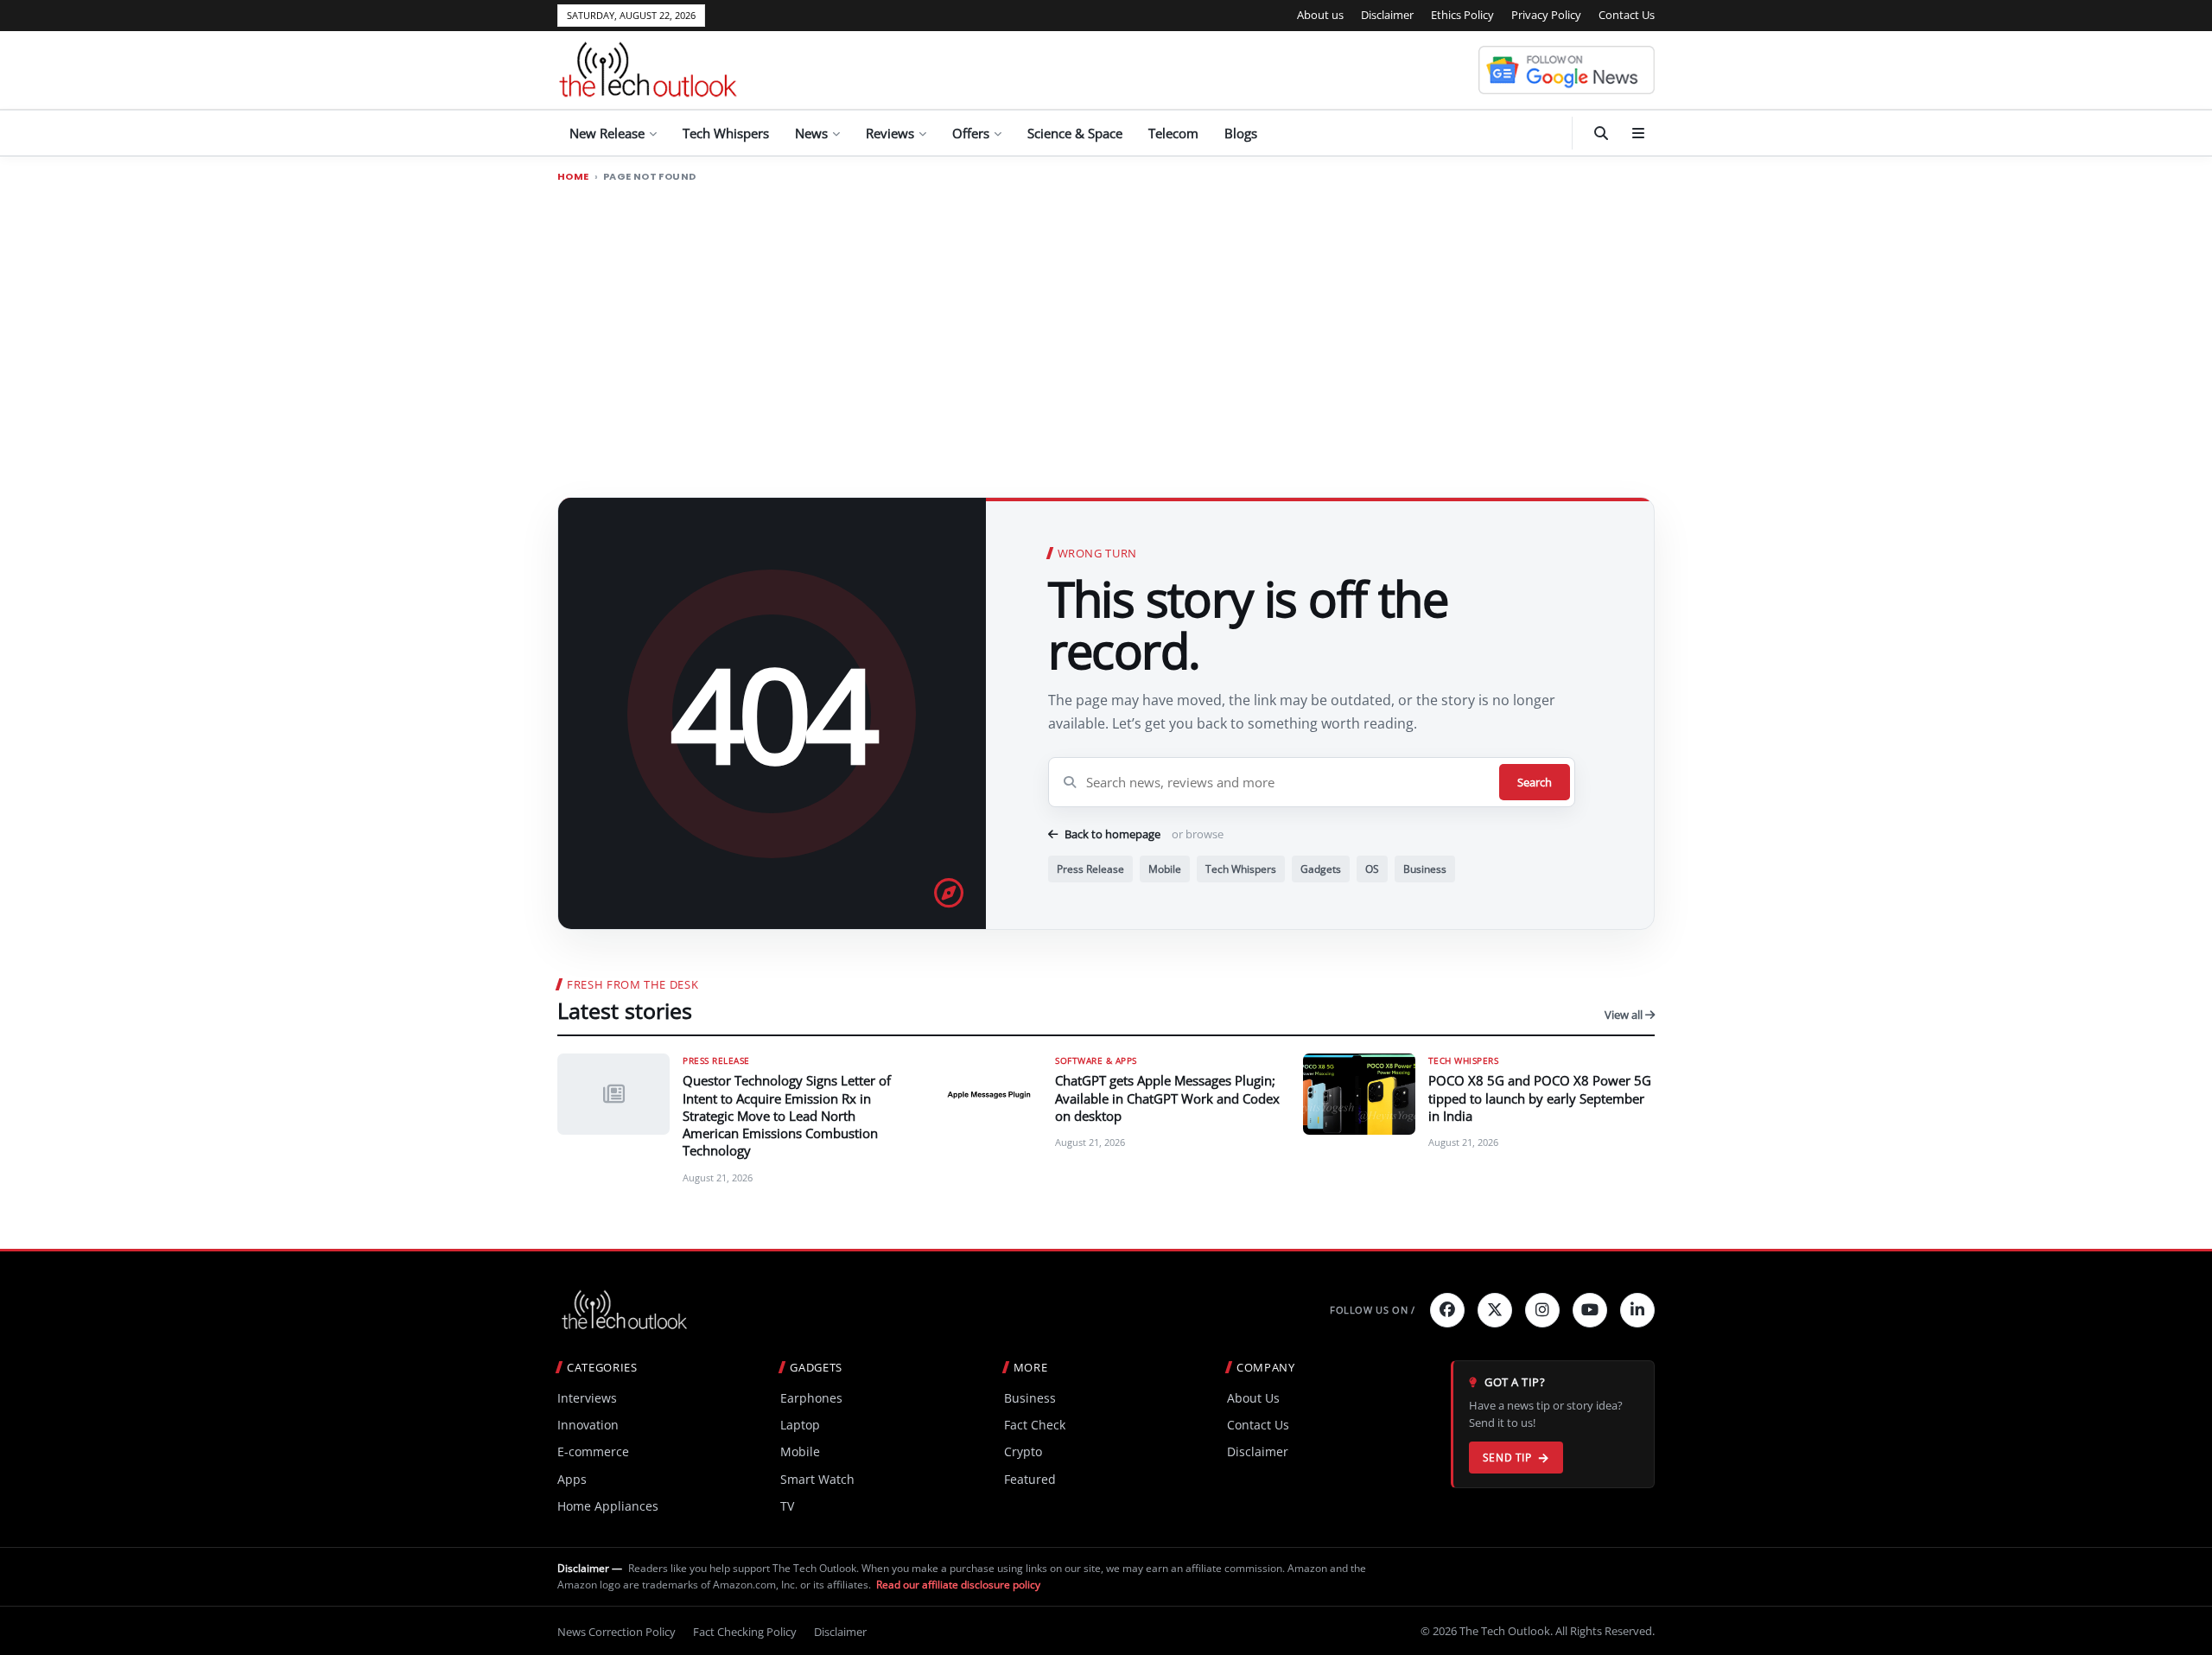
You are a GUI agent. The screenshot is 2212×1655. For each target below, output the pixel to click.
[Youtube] (1590, 1310)
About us (1320, 15)
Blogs (1241, 133)
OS (1372, 869)
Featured (1030, 1479)
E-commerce (593, 1451)
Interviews (587, 1398)
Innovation (588, 1425)
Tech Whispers (726, 133)
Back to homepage (1112, 834)
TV (787, 1506)
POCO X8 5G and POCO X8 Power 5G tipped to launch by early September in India (1540, 1098)
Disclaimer (1387, 15)
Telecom (1173, 133)
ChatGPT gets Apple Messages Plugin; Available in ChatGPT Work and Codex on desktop (1167, 1098)
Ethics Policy (1462, 15)
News (811, 133)
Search (1535, 782)
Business (1425, 869)
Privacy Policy (1546, 15)
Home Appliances (608, 1506)
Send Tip (1507, 1458)
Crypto (1023, 1451)
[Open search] (1601, 133)
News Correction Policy (617, 1632)
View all (1625, 1015)
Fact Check (1035, 1425)
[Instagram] (1542, 1310)
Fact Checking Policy (745, 1632)
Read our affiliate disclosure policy (958, 1585)
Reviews (890, 133)
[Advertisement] (1106, 322)
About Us (1253, 1398)
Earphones (811, 1398)
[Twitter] (1495, 1310)
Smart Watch (817, 1479)
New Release (607, 133)
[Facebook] (1447, 1310)
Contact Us (1627, 15)
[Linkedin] (1637, 1310)
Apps (572, 1479)
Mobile (1165, 869)
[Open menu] (1638, 133)
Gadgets (1321, 869)
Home (573, 177)
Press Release (1090, 869)
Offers (971, 133)
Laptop (800, 1425)
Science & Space (1075, 133)
